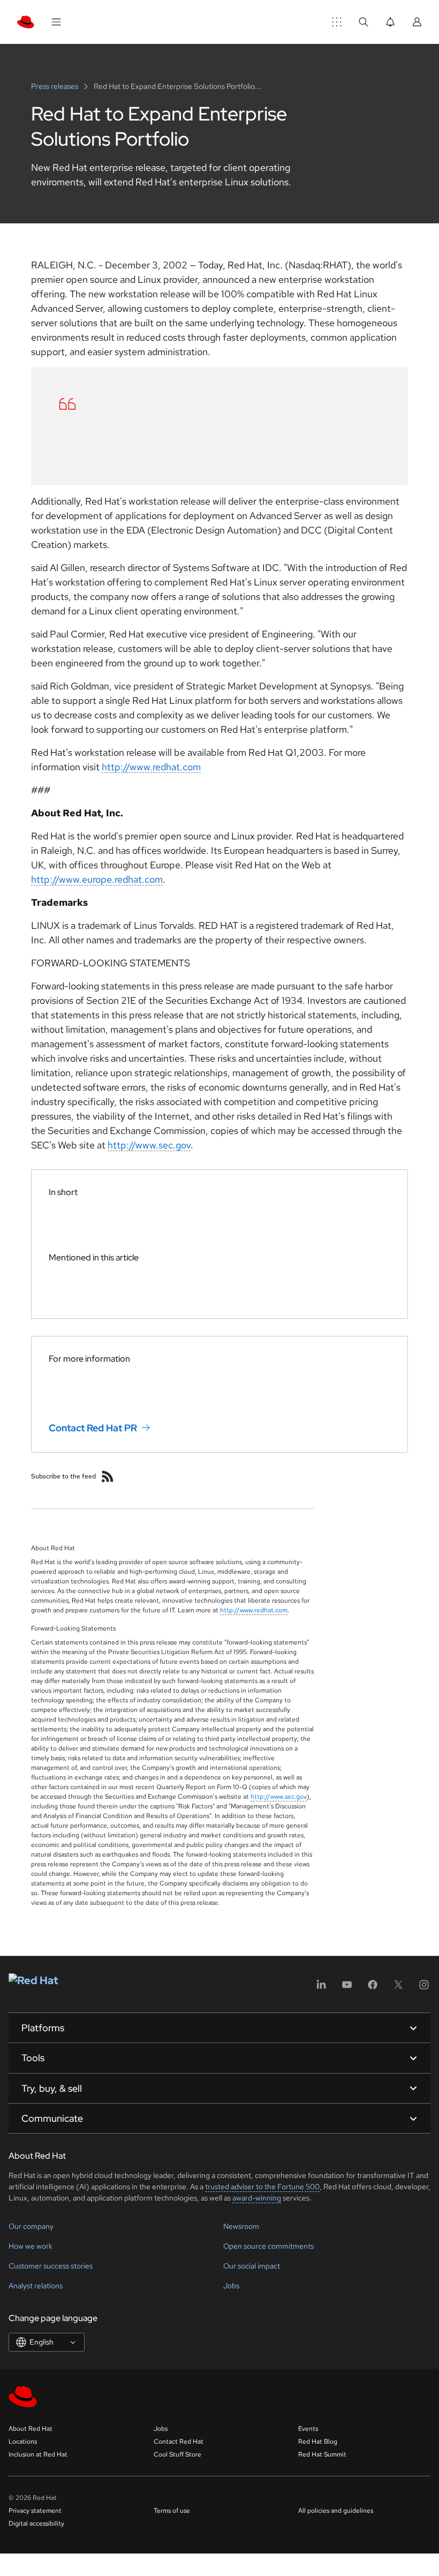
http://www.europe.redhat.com (97, 879)
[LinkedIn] (321, 1988)
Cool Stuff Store (177, 2454)
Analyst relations (36, 2286)
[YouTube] (347, 1988)
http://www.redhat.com (151, 767)
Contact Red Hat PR (93, 1428)
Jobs (231, 2286)
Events (308, 2429)
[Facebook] (373, 1988)
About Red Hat (31, 2429)
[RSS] (108, 1476)
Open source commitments (268, 2246)
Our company (31, 2226)
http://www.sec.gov (149, 1145)
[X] (398, 1988)
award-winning (257, 2198)
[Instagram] (424, 1988)
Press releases (55, 86)
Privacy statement (35, 2511)
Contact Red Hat (179, 2442)
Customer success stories (51, 2266)
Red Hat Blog (318, 2442)
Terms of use (172, 2511)
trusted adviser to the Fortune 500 (262, 2187)
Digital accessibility (36, 2524)
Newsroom (241, 2226)
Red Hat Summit (322, 2454)
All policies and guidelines (336, 2511)
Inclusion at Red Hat (38, 2454)
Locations (23, 2442)
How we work (31, 2246)
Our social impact (252, 2266)
